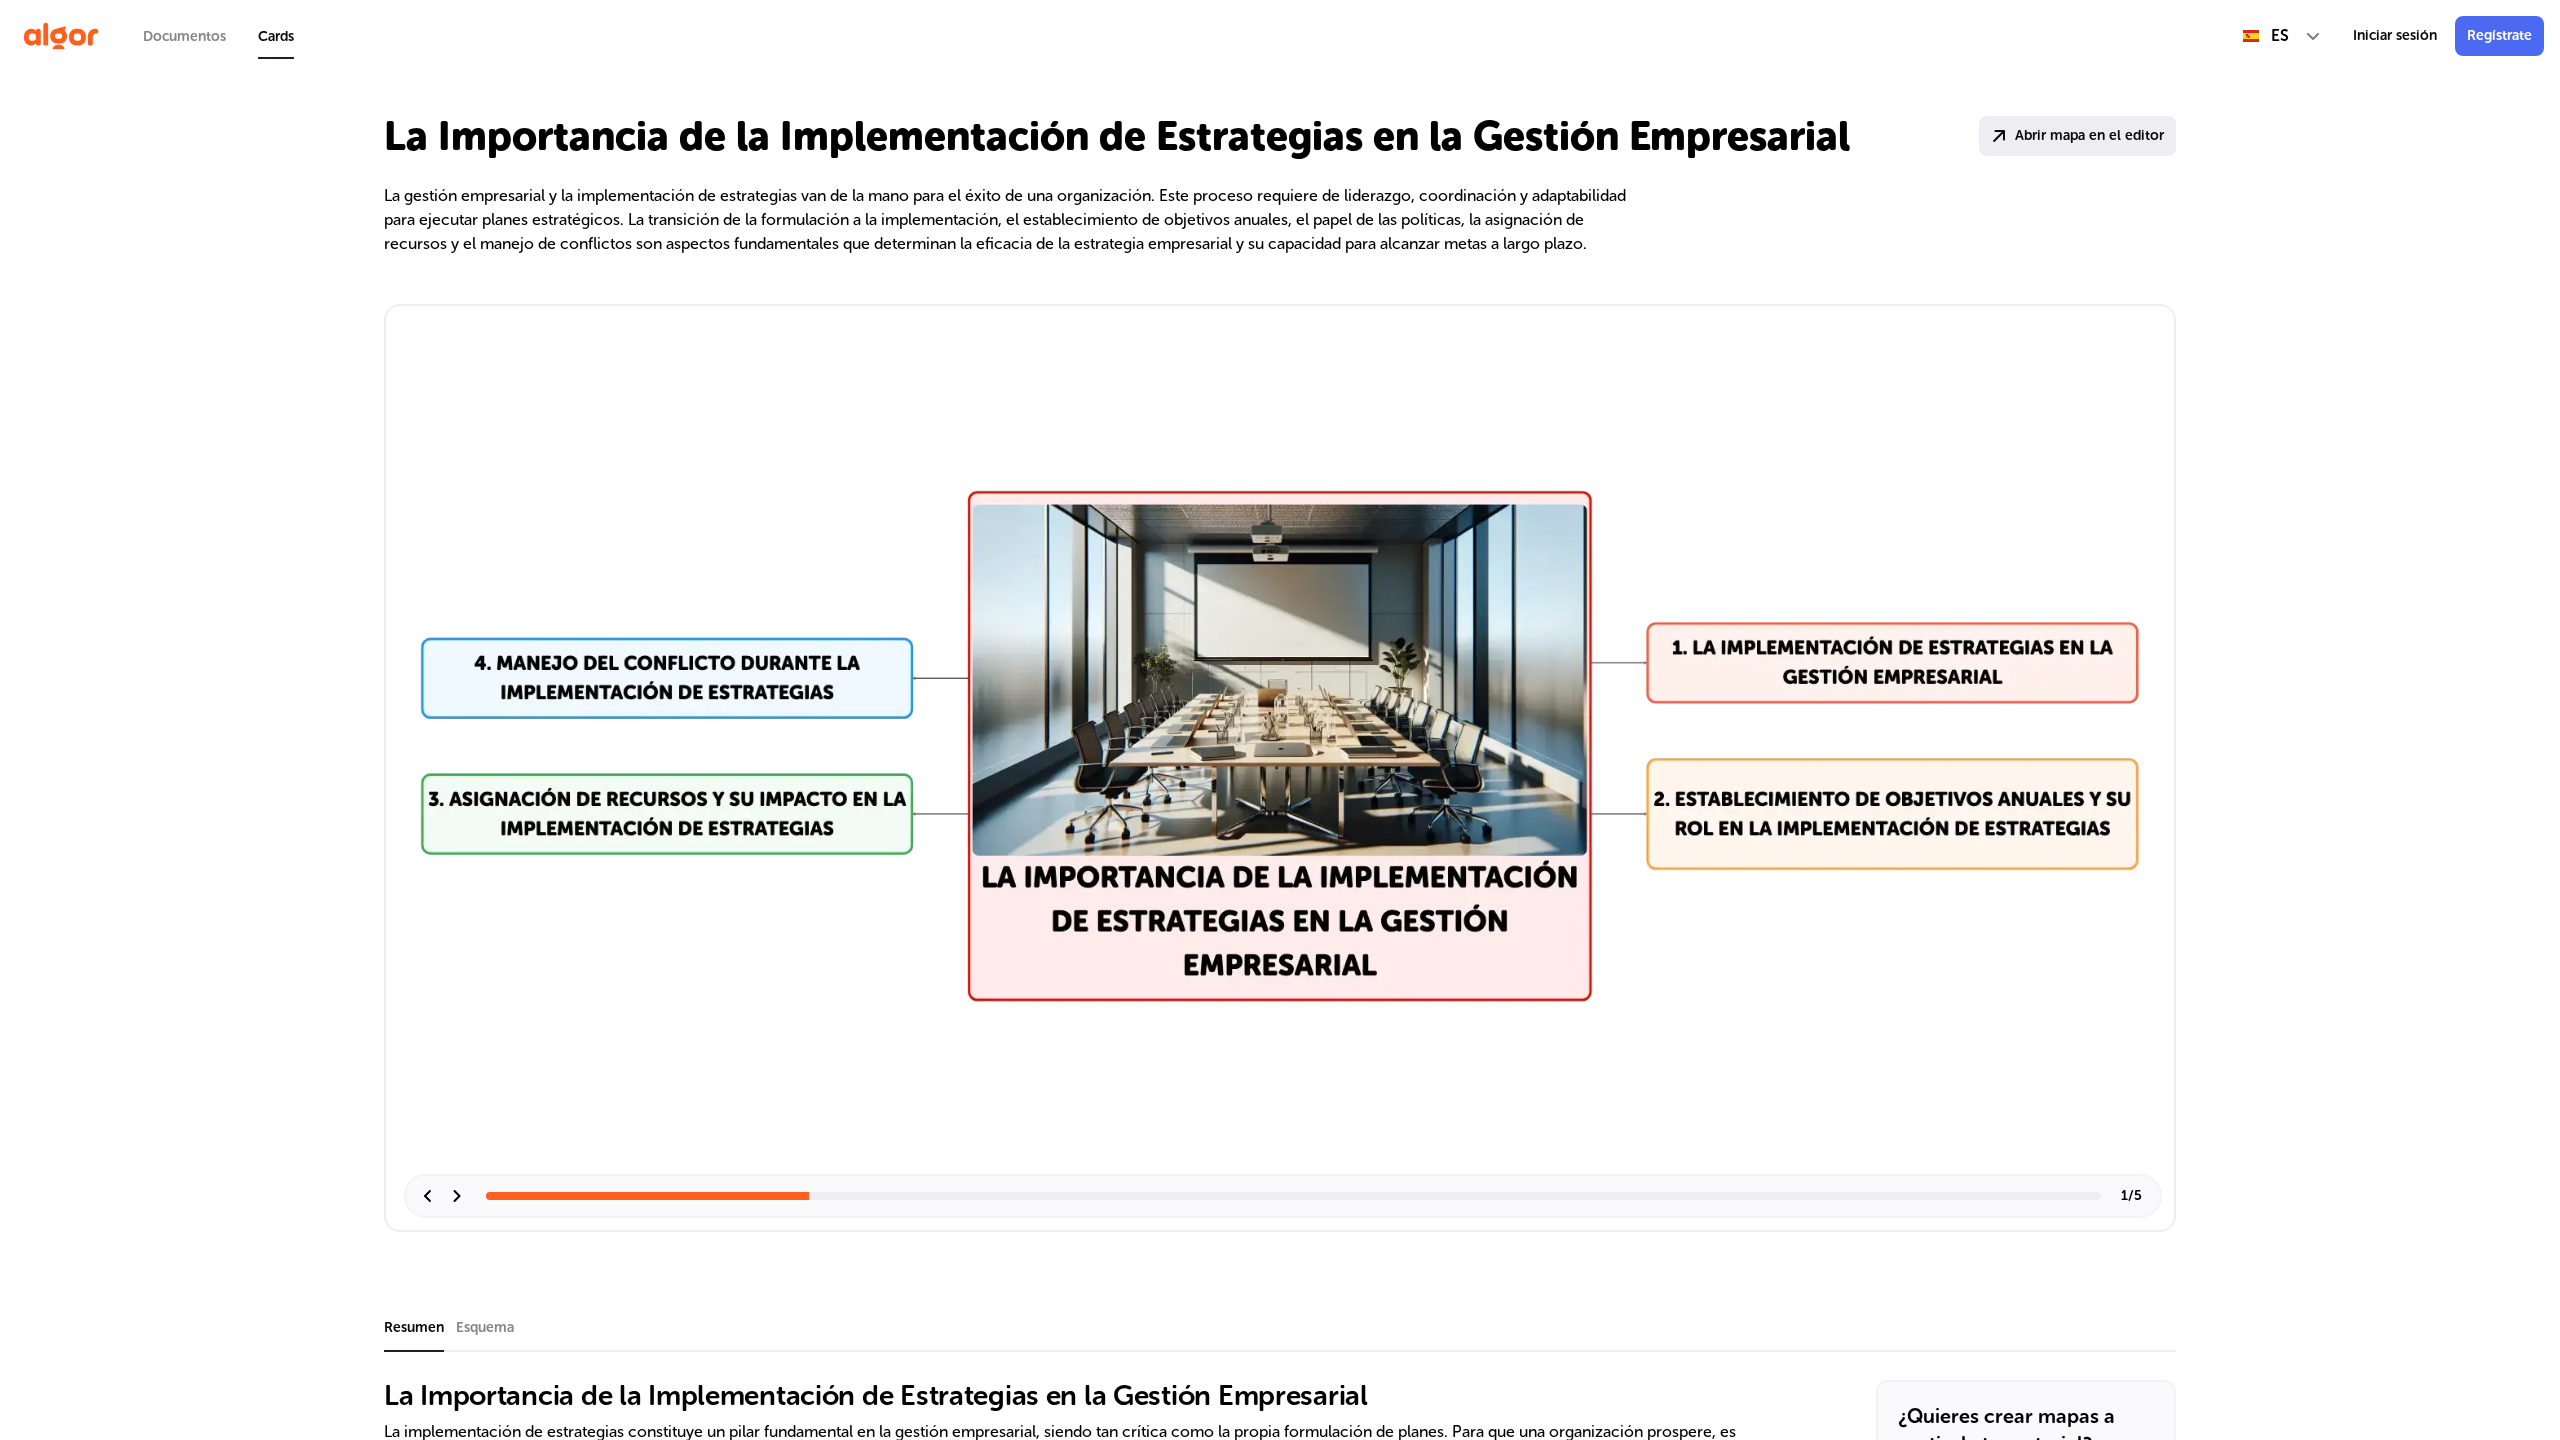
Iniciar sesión (2395, 35)
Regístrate (2499, 35)
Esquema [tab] (485, 1327)
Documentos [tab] (184, 36)
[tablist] (218, 36)
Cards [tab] (276, 36)
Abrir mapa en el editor (2089, 135)
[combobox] (2282, 36)
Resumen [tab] (414, 1327)
